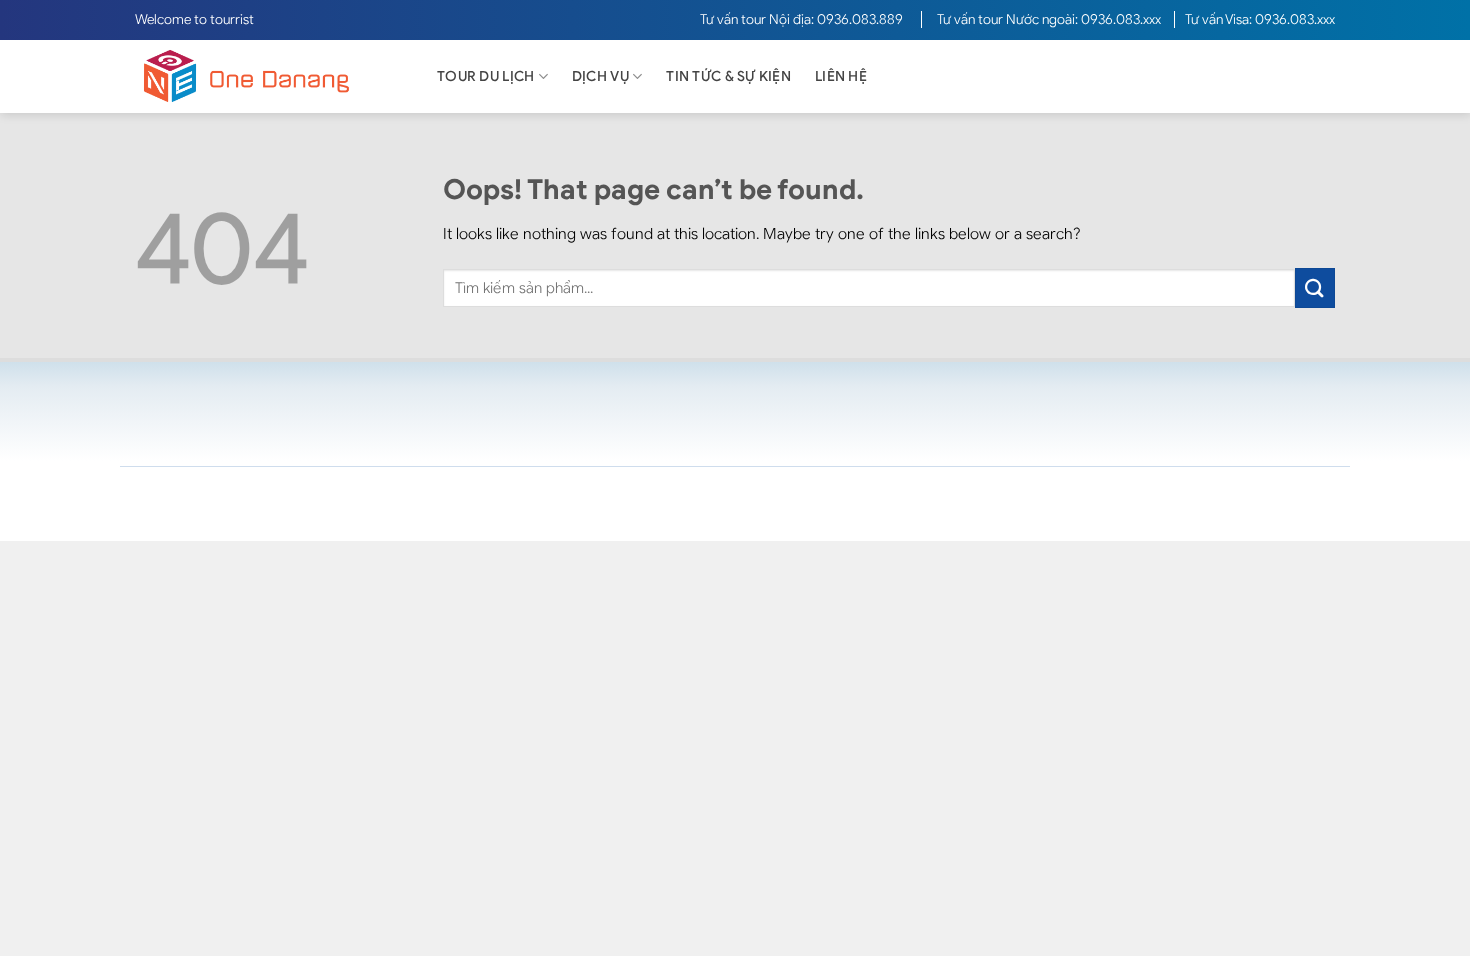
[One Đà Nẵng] (265, 76)
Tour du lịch (485, 76)
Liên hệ (841, 76)
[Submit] (1315, 287)
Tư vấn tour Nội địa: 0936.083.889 (803, 19)
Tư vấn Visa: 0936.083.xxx (1260, 19)
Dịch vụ (600, 76)
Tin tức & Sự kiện (728, 76)
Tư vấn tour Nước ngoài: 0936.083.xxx (1050, 19)
